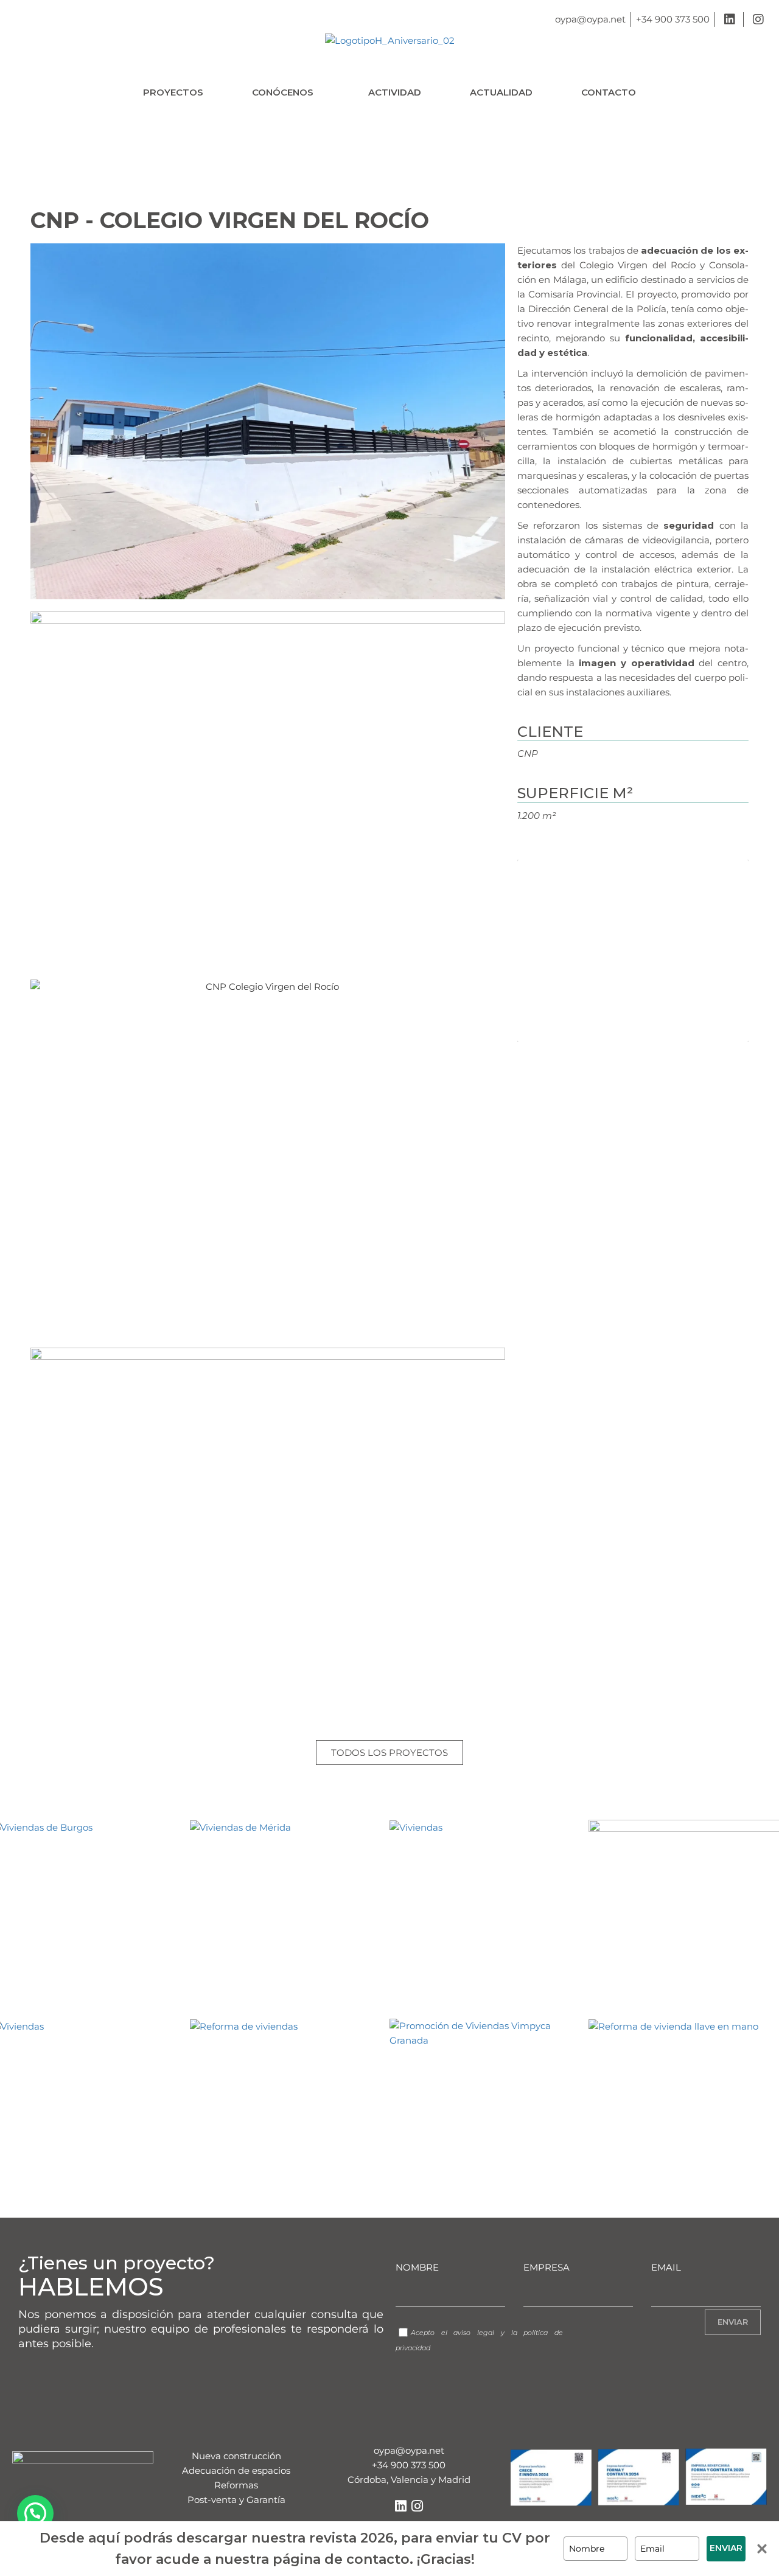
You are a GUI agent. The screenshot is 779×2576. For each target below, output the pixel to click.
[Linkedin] (400, 2506)
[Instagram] (417, 2506)
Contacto (609, 92)
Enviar (726, 2548)
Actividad (395, 92)
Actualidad (501, 92)
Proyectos (173, 92)
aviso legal (474, 2333)
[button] (286, 92)
